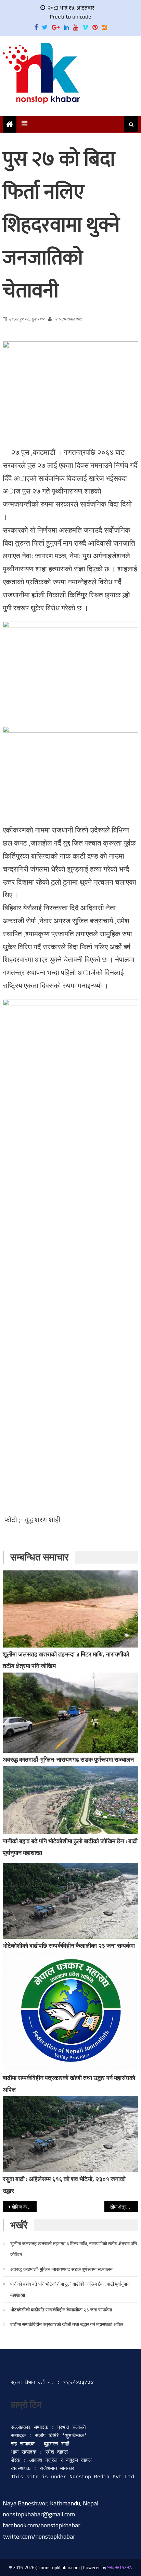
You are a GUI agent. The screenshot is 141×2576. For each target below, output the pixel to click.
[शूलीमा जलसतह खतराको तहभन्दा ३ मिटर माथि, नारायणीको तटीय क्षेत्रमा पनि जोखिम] (70, 1609)
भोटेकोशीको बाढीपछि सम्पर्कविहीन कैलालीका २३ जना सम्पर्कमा (69, 1946)
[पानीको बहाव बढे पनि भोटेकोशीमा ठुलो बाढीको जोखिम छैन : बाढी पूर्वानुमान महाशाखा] (70, 1800)
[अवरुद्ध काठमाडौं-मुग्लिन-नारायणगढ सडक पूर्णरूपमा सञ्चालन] (70, 1713)
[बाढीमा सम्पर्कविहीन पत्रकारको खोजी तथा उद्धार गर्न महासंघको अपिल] (70, 2012)
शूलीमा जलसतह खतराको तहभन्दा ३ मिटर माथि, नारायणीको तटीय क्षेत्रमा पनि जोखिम (74, 2249)
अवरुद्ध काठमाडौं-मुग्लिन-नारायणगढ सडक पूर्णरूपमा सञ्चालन (68, 1759)
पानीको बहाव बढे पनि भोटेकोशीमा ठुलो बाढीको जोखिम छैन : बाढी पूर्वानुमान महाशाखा (70, 2289)
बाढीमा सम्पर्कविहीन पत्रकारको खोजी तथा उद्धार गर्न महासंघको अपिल (67, 2324)
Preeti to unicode (70, 17)
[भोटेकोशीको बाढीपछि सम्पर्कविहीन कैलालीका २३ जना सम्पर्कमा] (70, 1901)
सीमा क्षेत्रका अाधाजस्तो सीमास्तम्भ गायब (124, 2207)
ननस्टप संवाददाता (68, 319)
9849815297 (119, 2567)
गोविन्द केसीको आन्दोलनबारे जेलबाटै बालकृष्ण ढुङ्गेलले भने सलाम (24, 2207)
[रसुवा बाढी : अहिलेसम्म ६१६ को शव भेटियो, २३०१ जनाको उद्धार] (70, 2134)
